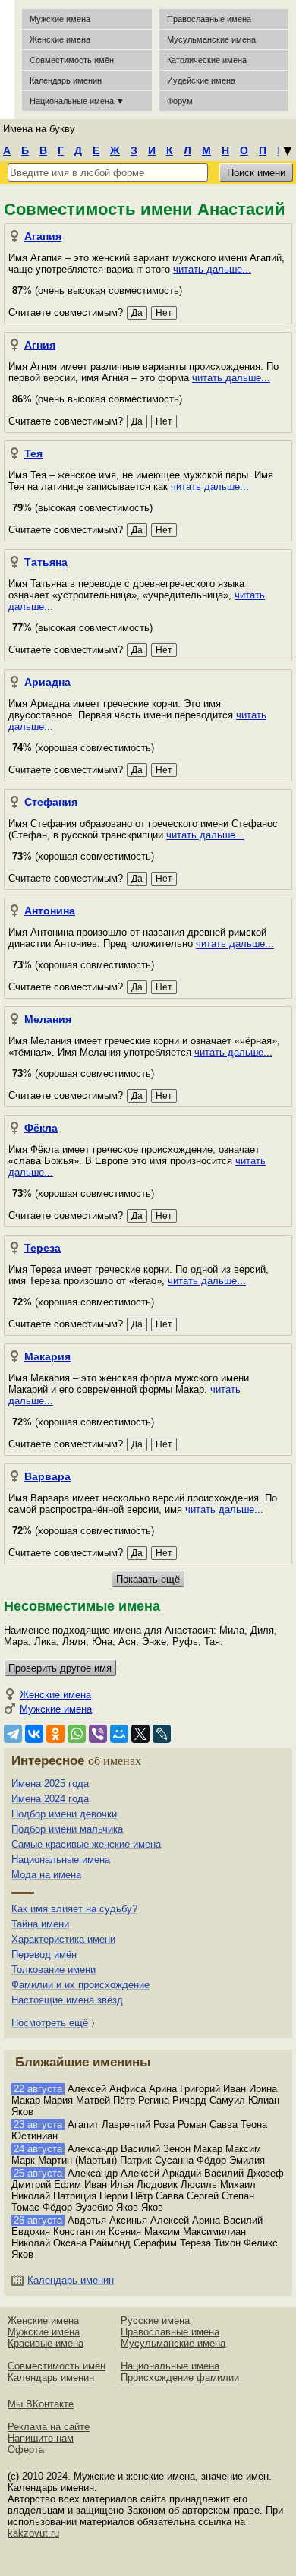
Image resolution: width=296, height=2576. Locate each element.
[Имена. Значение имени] (7, 60)
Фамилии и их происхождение (80, 1985)
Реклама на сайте (49, 2427)
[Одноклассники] (55, 1734)
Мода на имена (46, 1875)
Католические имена (207, 60)
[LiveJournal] (162, 1734)
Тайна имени (40, 1924)
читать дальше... (212, 269)
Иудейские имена (201, 80)
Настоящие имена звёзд (67, 2000)
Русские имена (155, 2320)
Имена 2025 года (50, 1784)
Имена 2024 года (50, 1799)
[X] (140, 1734)
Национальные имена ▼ (77, 101)
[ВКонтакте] (34, 1734)
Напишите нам (41, 2438)
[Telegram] (13, 1734)
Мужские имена (60, 19)
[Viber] (98, 1734)
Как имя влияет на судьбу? (74, 1909)
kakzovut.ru (33, 2533)
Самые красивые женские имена (86, 1844)
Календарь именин (66, 80)
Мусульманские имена (211, 39)
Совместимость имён (57, 2366)
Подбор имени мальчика (67, 1829)
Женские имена (60, 39)
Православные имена (209, 19)
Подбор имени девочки (64, 1814)
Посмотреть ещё (50, 2023)
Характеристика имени (63, 1939)
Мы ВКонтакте (41, 2404)
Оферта (26, 2450)
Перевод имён (44, 1954)
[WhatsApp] (77, 1734)
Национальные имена (61, 1859)
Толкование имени (54, 1970)
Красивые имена (46, 2343)
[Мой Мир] (119, 1734)
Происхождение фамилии (180, 2377)
